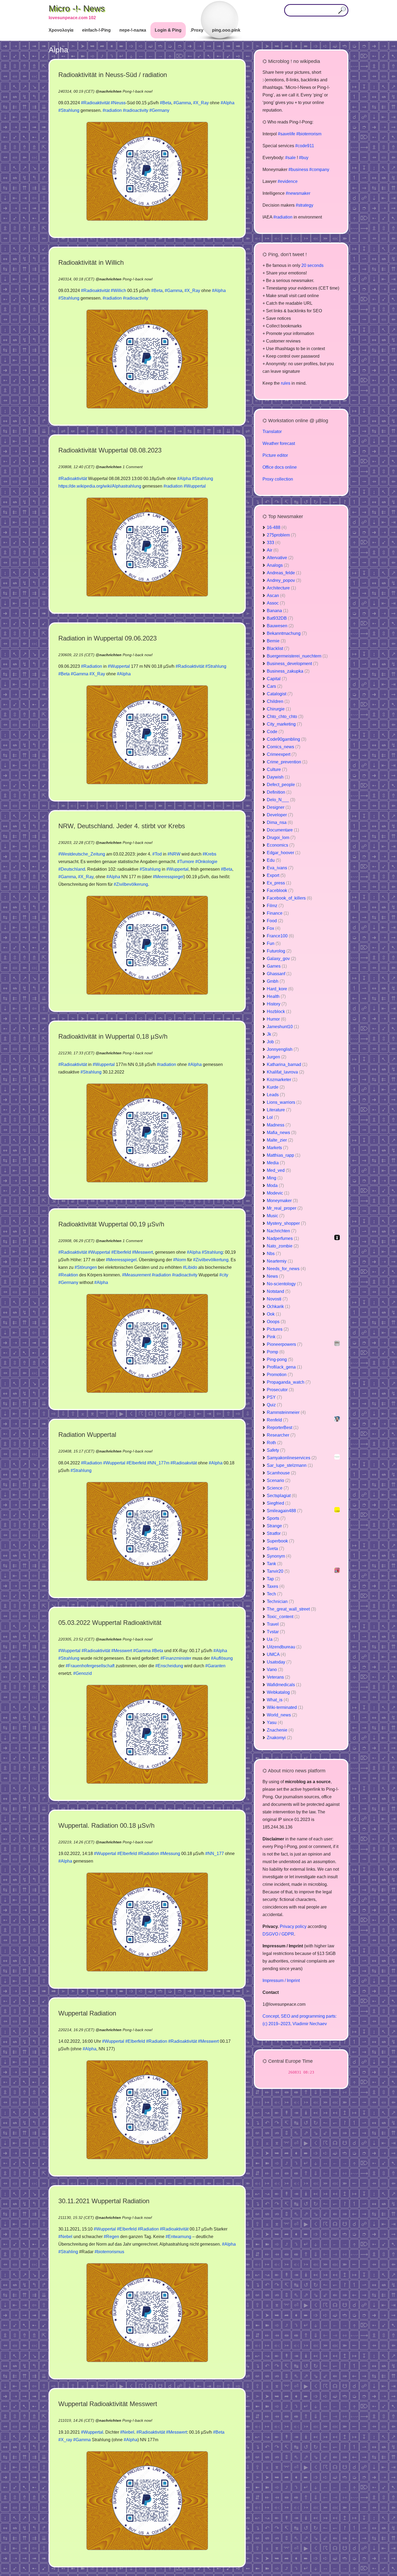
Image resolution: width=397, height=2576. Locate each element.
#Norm (180, 1260)
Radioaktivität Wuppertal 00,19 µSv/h (111, 1224)
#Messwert (142, 1252)
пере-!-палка (133, 30)
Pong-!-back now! (138, 91)
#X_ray (65, 2440)
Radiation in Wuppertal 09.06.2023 (107, 638)
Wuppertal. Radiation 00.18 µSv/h (106, 1825)
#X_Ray (201, 103)
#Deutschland (72, 869)
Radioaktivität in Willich (91, 262)
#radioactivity (136, 110)
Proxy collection (278, 479)
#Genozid (83, 1673)
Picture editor (275, 455)
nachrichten (110, 91)
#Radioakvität (184, 1463)
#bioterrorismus (109, 2252)
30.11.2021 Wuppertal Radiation (104, 2201)
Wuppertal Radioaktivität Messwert (108, 2404)
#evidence (288, 181)
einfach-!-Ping (96, 30)
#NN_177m (158, 1463)
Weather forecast (279, 443)
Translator (272, 432)
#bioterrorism (309, 134)
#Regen (111, 2237)
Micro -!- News (77, 8)
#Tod (157, 854)
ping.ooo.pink (226, 30)
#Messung (170, 1854)
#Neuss (118, 103)
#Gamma (182, 103)
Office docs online (280, 467)
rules (286, 383)
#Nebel (65, 2237)
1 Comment (133, 467)
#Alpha (228, 103)
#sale (290, 158)
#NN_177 (215, 1854)
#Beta (166, 103)
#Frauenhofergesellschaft (90, 1666)
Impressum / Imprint (281, 1980)
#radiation (112, 110)
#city (224, 1275)
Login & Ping (168, 30)
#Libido (190, 1267)
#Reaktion (68, 1275)
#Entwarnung (178, 2237)
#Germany (159, 110)
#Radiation (92, 666)
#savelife (287, 134)
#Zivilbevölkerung (131, 884)
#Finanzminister (176, 1658)
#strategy (305, 205)
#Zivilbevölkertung (211, 1260)
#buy (304, 158)
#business (298, 170)
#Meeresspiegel (168, 877)
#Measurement (136, 1275)
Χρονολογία (61, 30)
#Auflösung (222, 1658)
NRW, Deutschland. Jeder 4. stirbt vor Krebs (122, 826)
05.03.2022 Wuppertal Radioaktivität (110, 1623)
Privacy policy (293, 1926)
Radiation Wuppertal (87, 1435)
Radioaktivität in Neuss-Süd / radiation (113, 75)
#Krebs (209, 854)
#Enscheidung (169, 1666)
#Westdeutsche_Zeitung (82, 854)
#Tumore (186, 862)
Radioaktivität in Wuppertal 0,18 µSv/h (113, 1036)
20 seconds (312, 265)
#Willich (118, 291)
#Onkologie (206, 862)
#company (319, 170)
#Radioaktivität (95, 103)
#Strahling (68, 2252)
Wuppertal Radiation (87, 2013)
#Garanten (215, 1666)
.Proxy (197, 30)
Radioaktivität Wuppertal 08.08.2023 (110, 450)
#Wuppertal (195, 486)
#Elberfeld (121, 1252)
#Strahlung (69, 110)
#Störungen (86, 1267)
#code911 (305, 146)
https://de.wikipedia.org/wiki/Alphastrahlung (100, 486)
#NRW (174, 854)
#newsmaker (298, 193)
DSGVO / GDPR (278, 1934)
